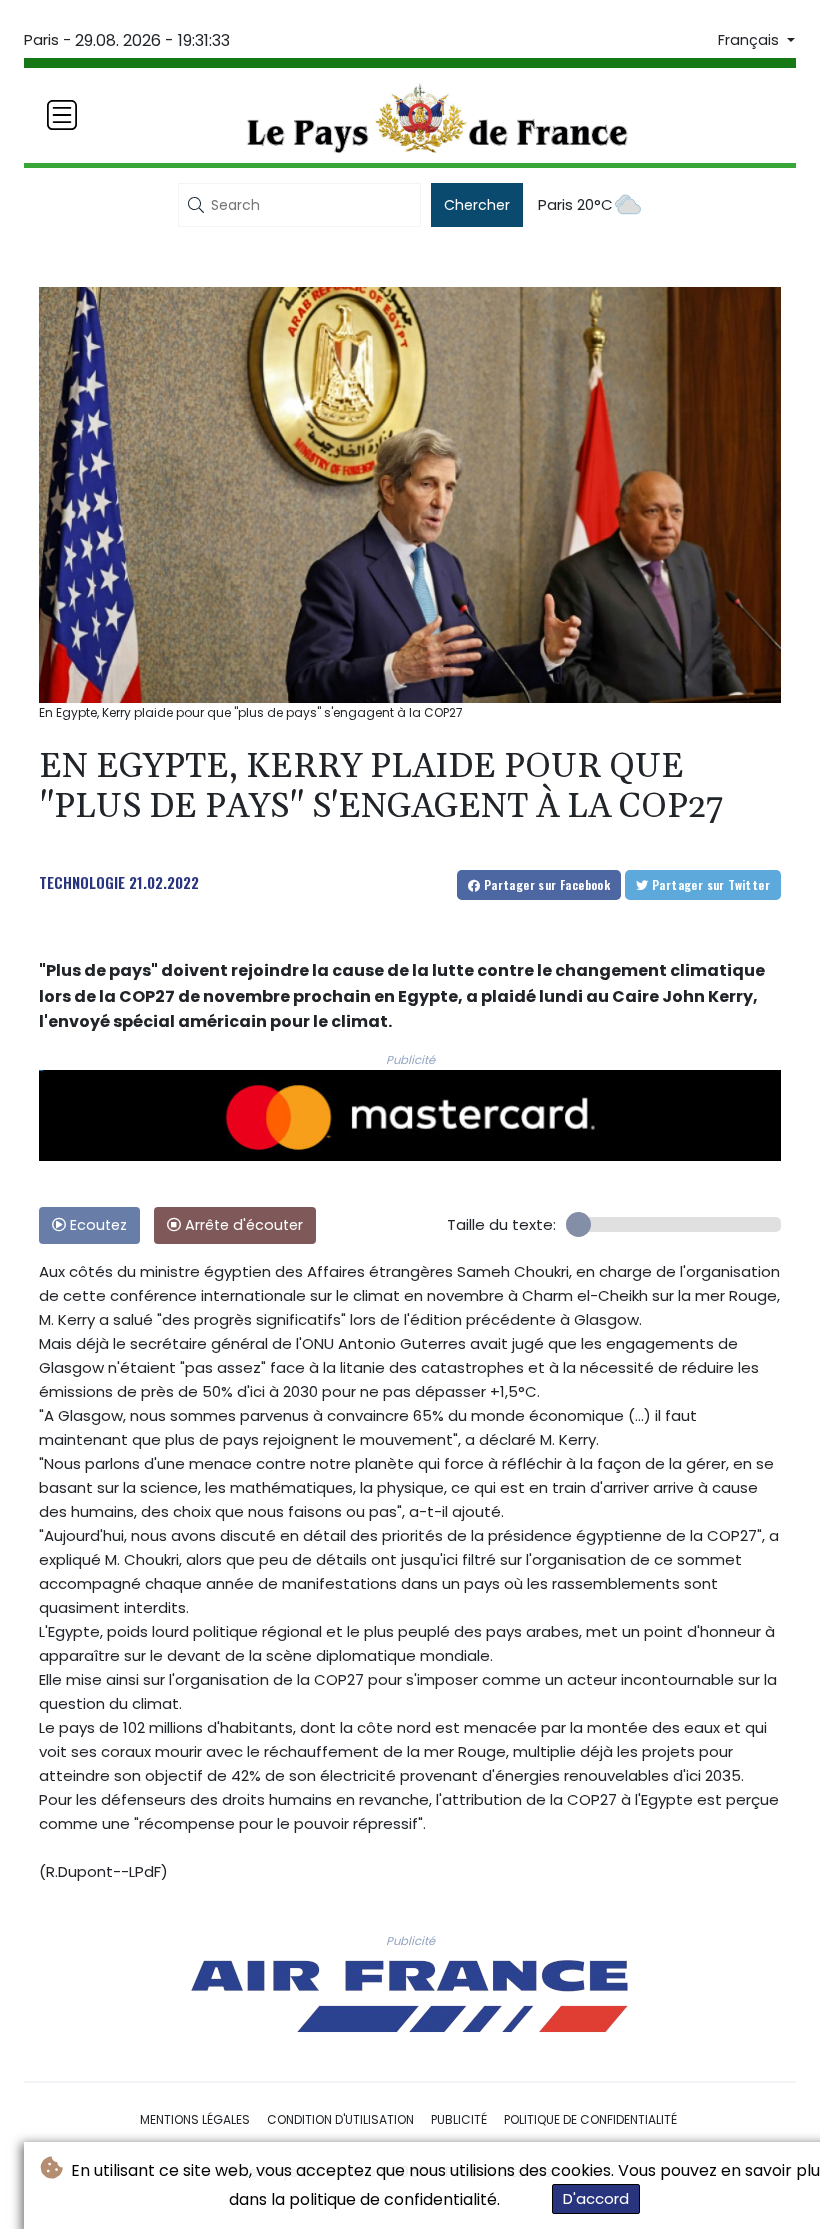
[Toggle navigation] (62, 115)
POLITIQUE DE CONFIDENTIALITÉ (590, 2119)
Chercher (477, 205)
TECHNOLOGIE (82, 882)
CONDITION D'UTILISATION (340, 2119)
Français (750, 40)
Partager (545, 884)
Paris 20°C (575, 204)
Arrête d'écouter (242, 1225)
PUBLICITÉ (459, 2119)
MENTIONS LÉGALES (195, 2119)
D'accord (596, 2198)
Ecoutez (96, 1225)
